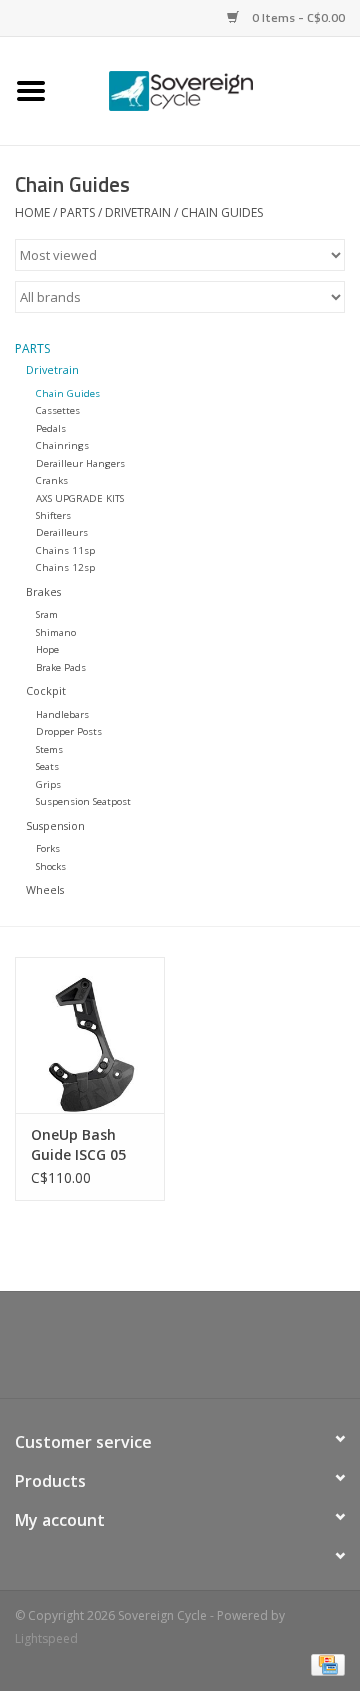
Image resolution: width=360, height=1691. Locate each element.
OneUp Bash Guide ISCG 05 (78, 1144)
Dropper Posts (69, 731)
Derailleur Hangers (80, 463)
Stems (49, 749)
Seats (47, 766)
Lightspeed (46, 1638)
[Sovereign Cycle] (211, 89)
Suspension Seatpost (83, 801)
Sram (47, 614)
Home (32, 212)
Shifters (53, 515)
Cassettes (58, 410)
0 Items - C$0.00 (297, 17)
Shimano (56, 632)
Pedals (51, 428)
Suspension (55, 825)
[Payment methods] (324, 1663)
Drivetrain (138, 212)
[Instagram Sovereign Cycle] (216, 1352)
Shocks (51, 866)
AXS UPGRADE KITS (80, 498)
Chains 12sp (65, 567)
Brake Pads (61, 667)
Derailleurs (62, 532)
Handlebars (62, 714)
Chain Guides (222, 212)
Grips (48, 784)
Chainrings (62, 445)
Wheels (45, 889)
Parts (77, 212)
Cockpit (46, 690)
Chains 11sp (65, 550)
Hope (47, 649)
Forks (48, 848)
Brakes (43, 591)
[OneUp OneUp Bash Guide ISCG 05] (90, 1035)
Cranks (52, 480)
